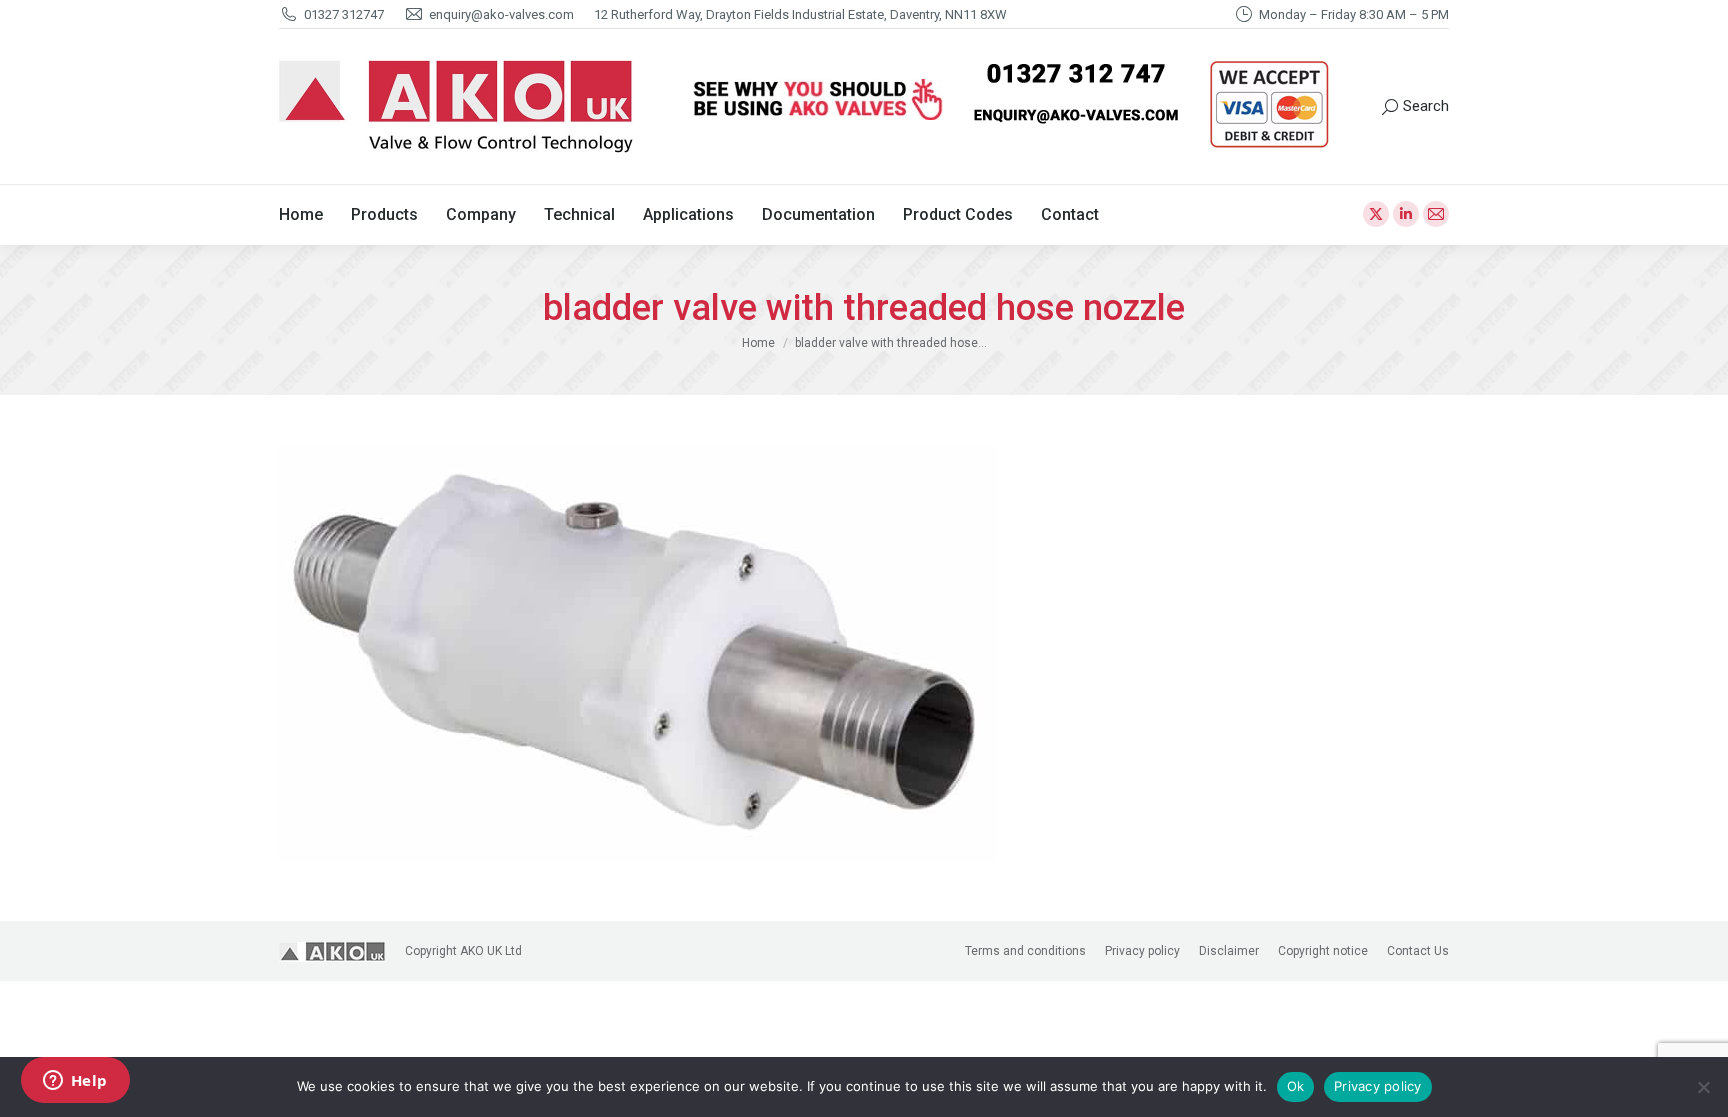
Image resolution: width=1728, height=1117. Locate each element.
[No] (1703, 1087)
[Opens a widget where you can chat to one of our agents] (75, 1082)
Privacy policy (1378, 1086)
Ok (1296, 1086)
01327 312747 (344, 14)
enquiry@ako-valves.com (501, 14)
